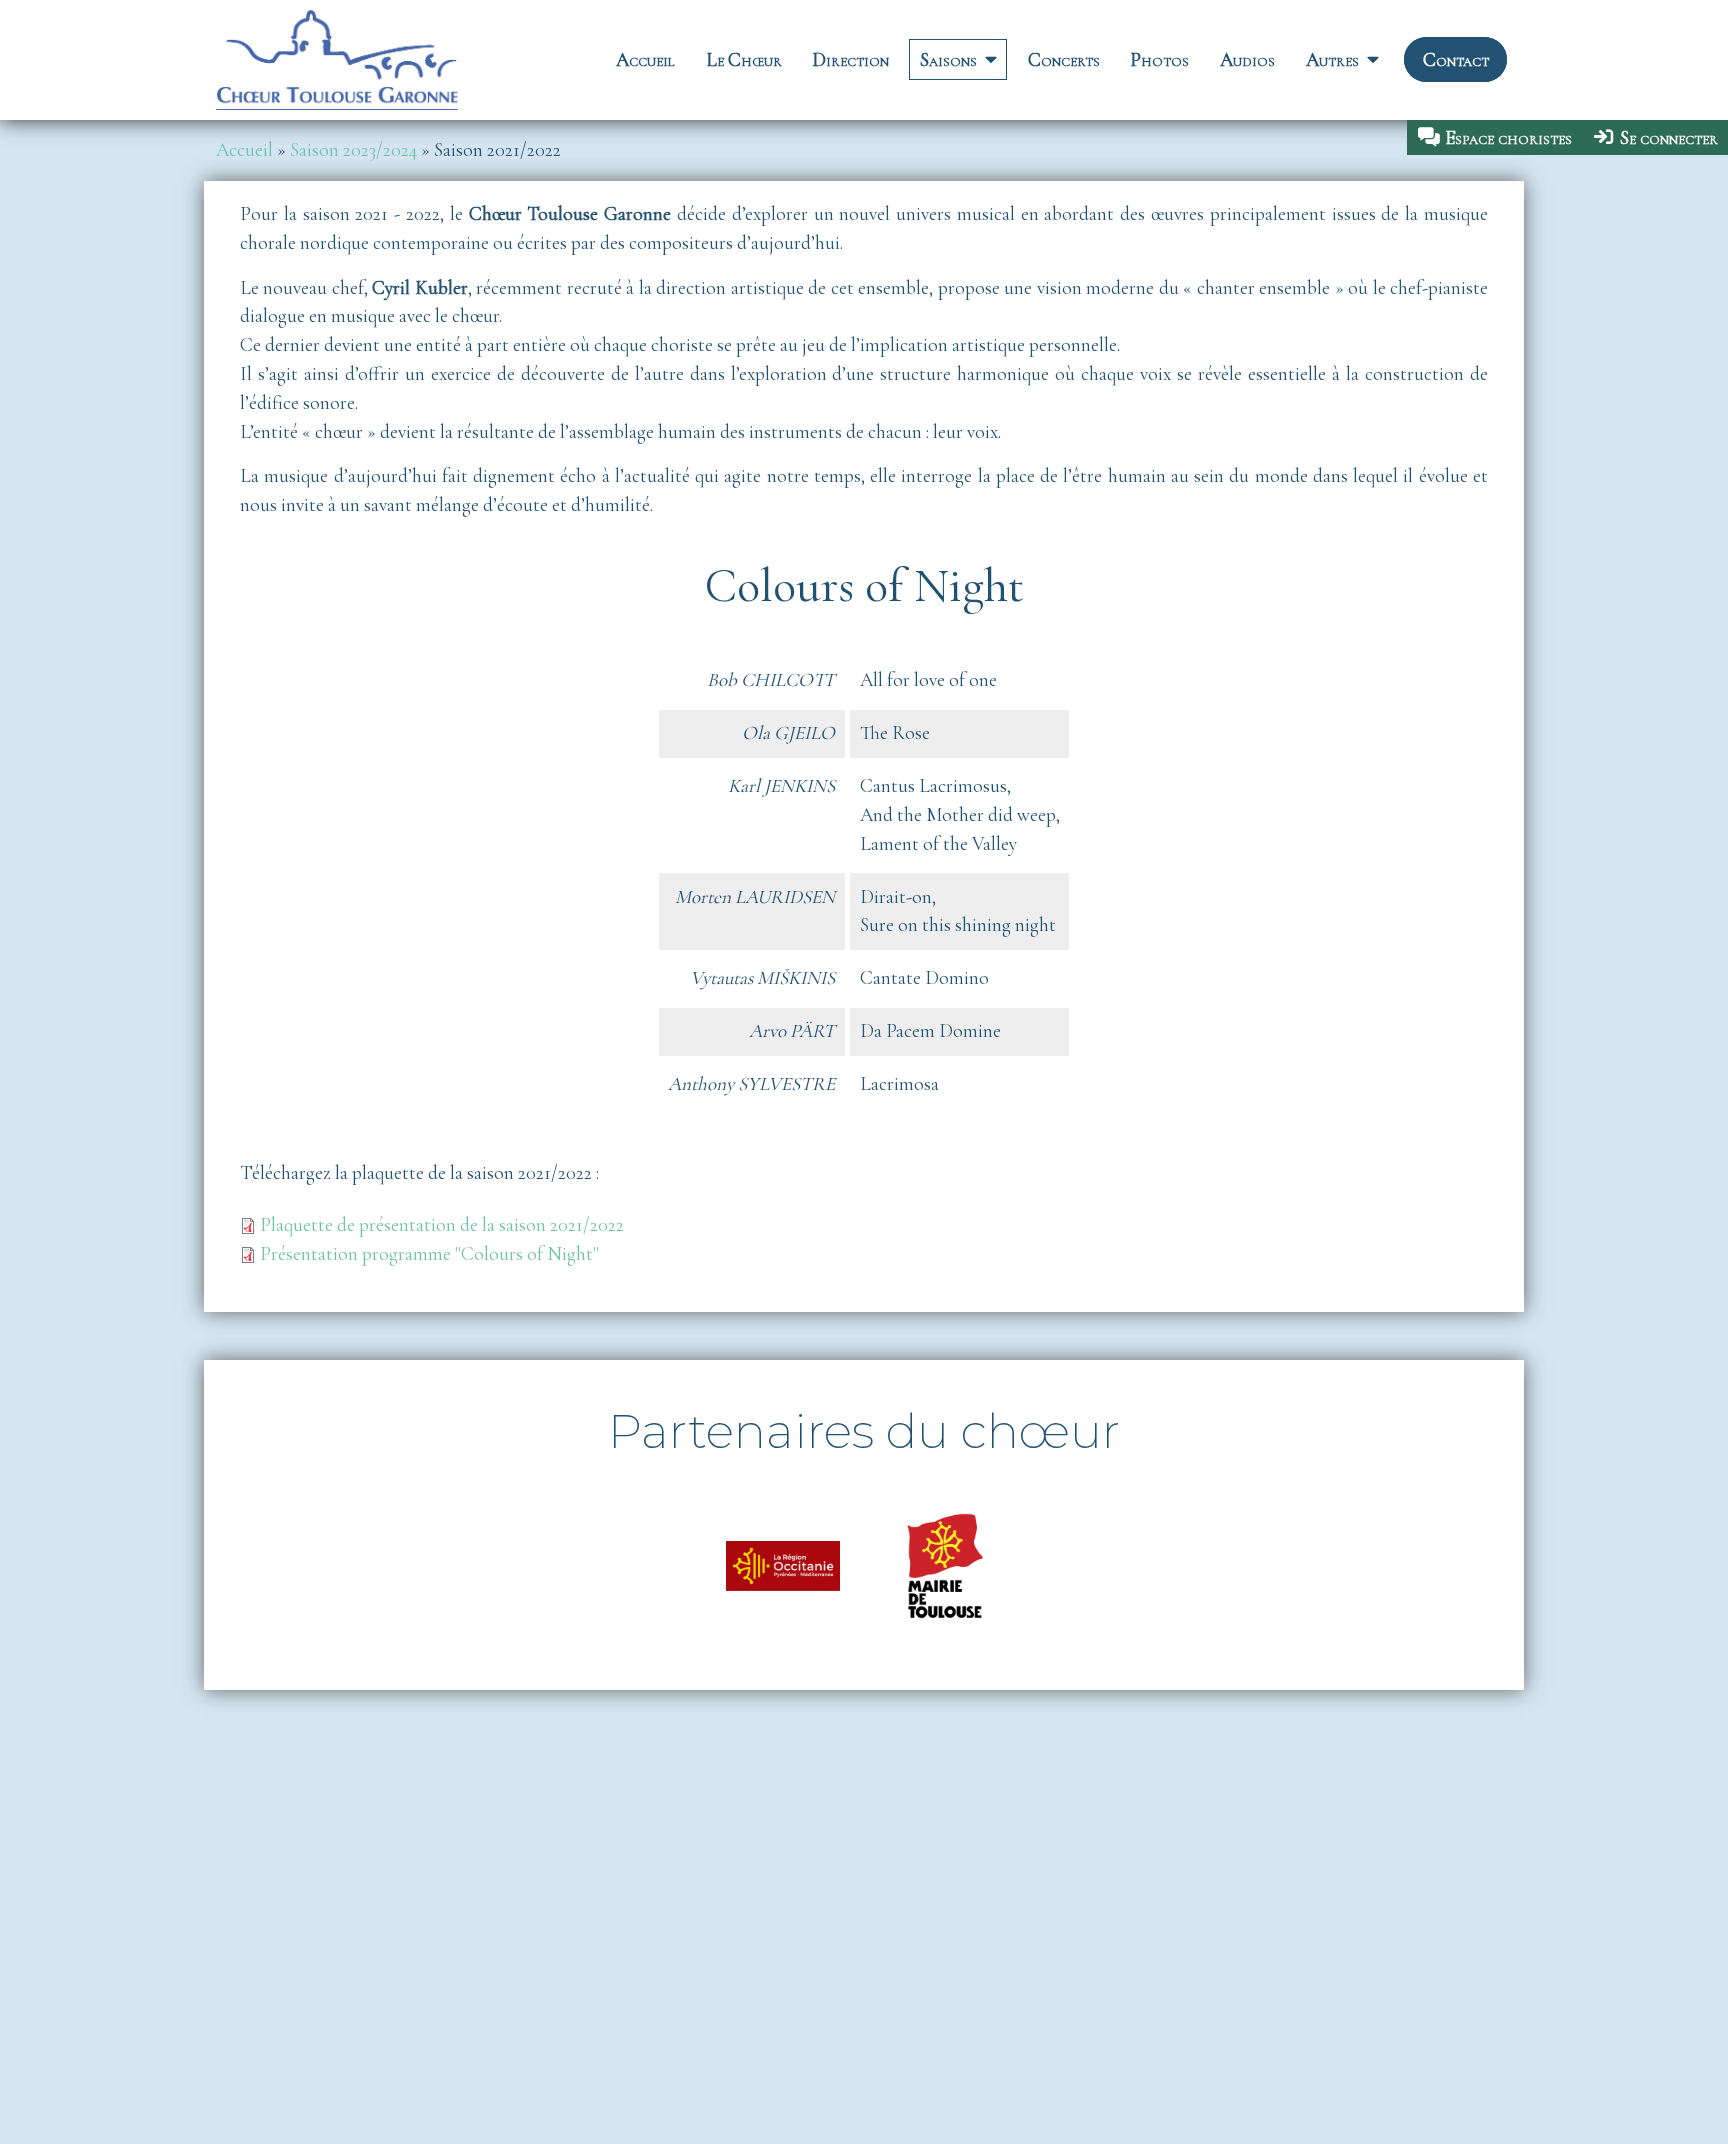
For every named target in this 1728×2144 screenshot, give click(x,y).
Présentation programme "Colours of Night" (429, 1254)
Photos (1159, 60)
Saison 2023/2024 (353, 150)
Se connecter (1669, 138)
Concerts (1064, 60)
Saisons (948, 60)
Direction (850, 60)
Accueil (645, 60)
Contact (1456, 60)
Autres (1332, 60)
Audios (1247, 60)
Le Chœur (744, 60)
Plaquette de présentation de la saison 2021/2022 (442, 1225)
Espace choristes (1508, 138)
